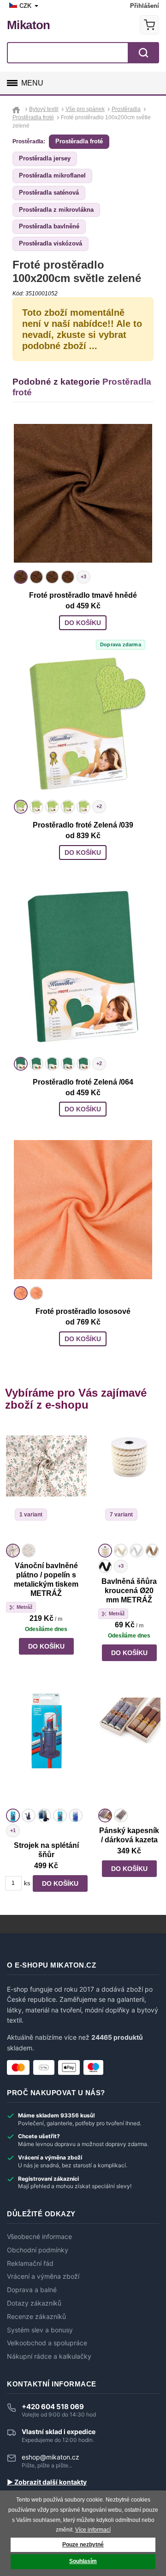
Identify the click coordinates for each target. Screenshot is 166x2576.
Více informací (93, 2530)
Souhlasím (83, 2561)
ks (27, 1883)
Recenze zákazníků (36, 2317)
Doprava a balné (32, 2290)
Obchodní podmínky (38, 2250)
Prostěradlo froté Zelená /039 (83, 825)
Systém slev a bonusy (40, 2330)
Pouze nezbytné (83, 2545)
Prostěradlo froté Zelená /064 (83, 1082)
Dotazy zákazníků (34, 2303)
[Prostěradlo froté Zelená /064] (83, 966)
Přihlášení (145, 6)
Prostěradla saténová (49, 193)
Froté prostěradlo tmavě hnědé (83, 595)
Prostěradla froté (79, 141)
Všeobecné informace (39, 2237)
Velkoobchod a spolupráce (47, 2343)
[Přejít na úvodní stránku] (17, 109)
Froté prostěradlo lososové (83, 1311)
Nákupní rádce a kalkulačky (49, 2356)
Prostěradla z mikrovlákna (56, 210)
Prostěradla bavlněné (49, 226)
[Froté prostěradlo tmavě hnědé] (83, 493)
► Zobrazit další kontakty (47, 2482)
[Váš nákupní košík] (149, 25)
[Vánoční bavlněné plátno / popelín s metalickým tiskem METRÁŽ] (46, 1483)
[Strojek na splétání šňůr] (46, 1748)
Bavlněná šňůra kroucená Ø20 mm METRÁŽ (129, 1591)
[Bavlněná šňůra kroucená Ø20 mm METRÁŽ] (129, 1483)
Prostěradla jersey (45, 158)
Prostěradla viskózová (50, 243)
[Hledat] (143, 53)
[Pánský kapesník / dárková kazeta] (129, 1748)
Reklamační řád (30, 2263)
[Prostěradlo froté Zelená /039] (83, 723)
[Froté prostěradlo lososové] (83, 1209)
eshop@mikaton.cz (50, 2457)
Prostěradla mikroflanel (52, 175)
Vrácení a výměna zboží (43, 2276)
